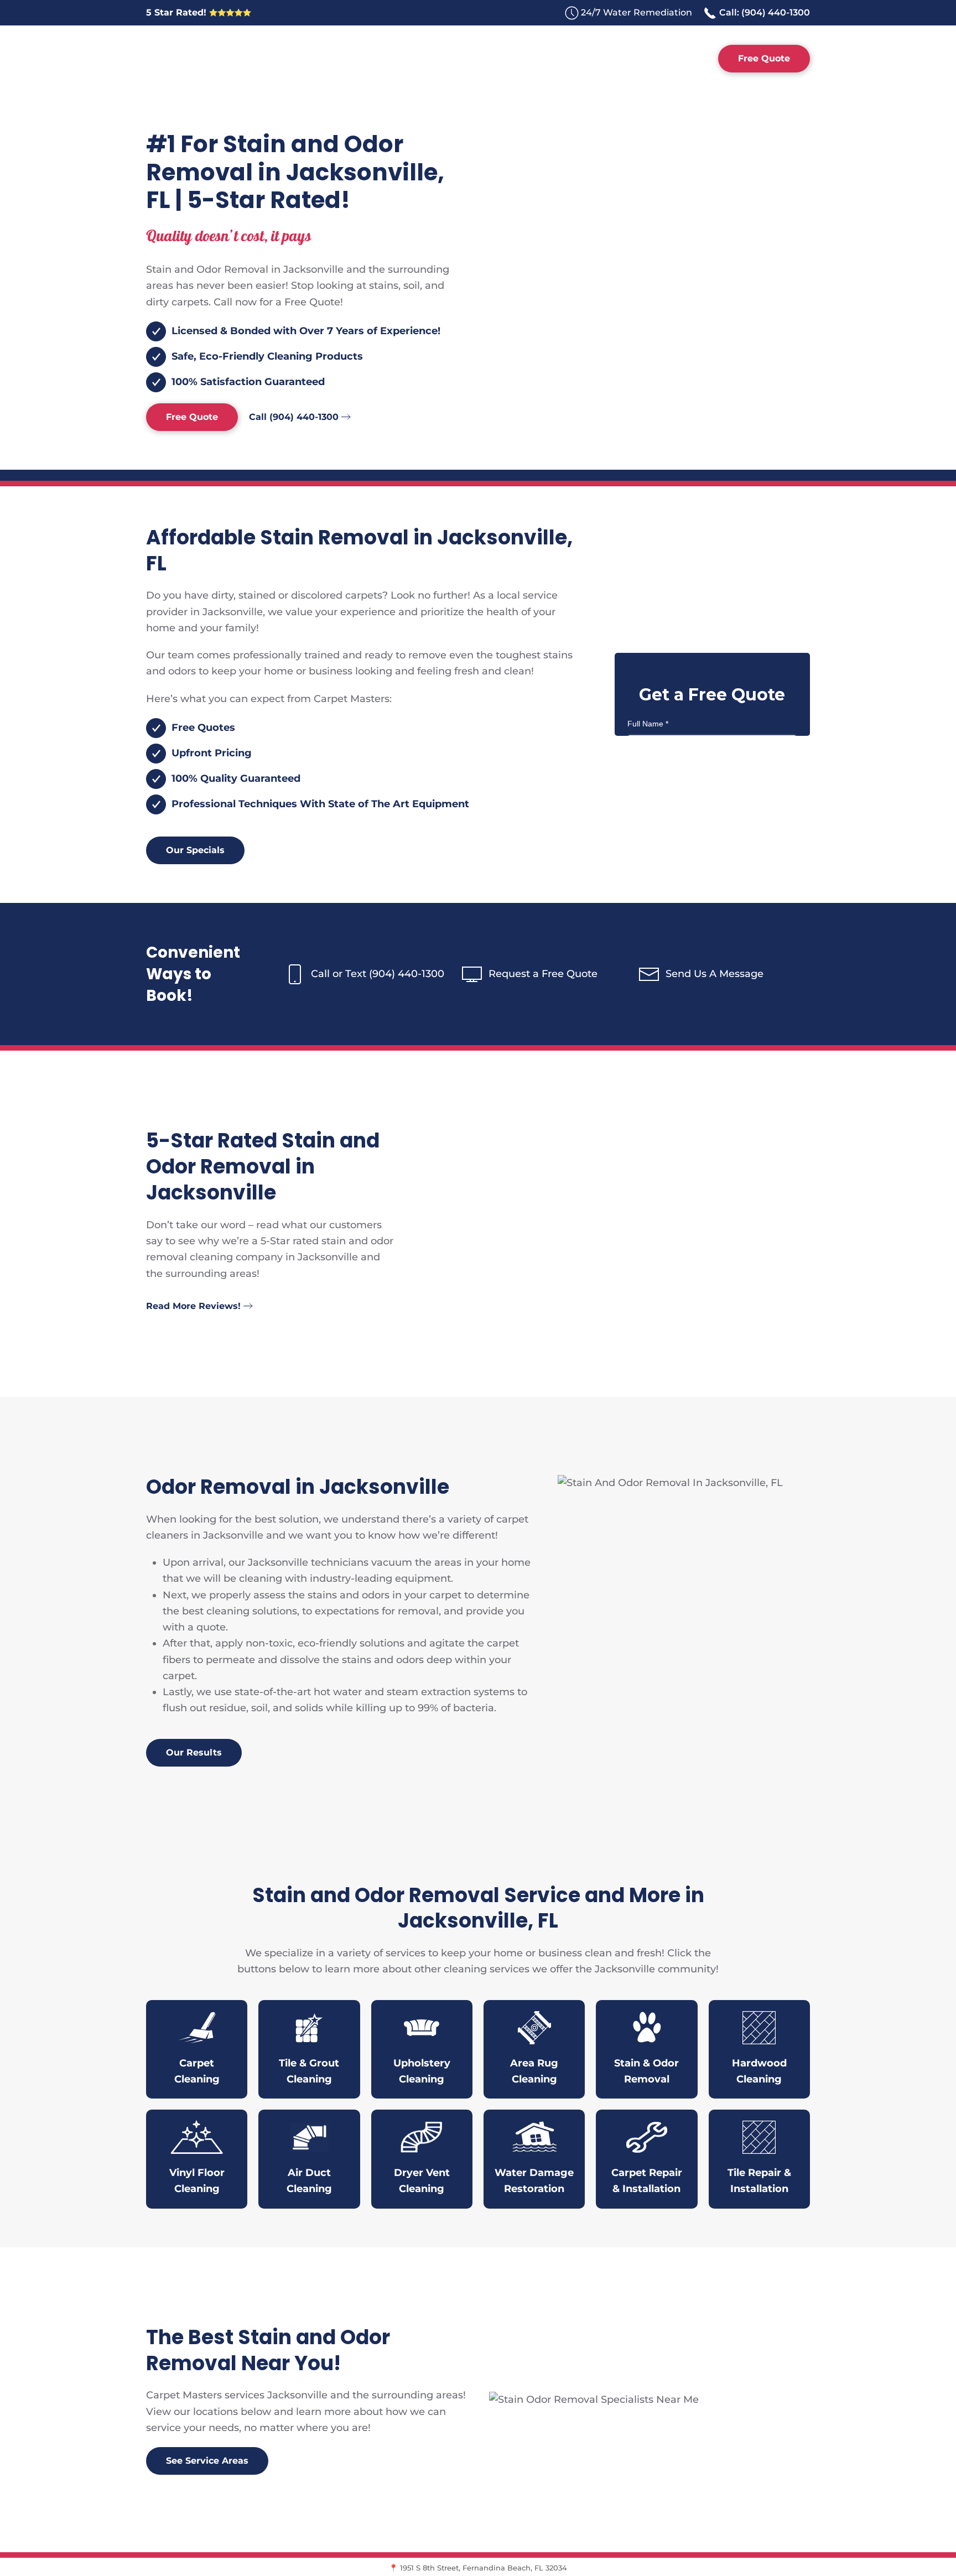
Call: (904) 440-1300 (763, 12)
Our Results (194, 1752)
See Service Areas (207, 2461)
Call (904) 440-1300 (294, 417)
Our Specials (195, 850)
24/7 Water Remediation (637, 12)
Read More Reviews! (193, 1306)
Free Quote (764, 58)
